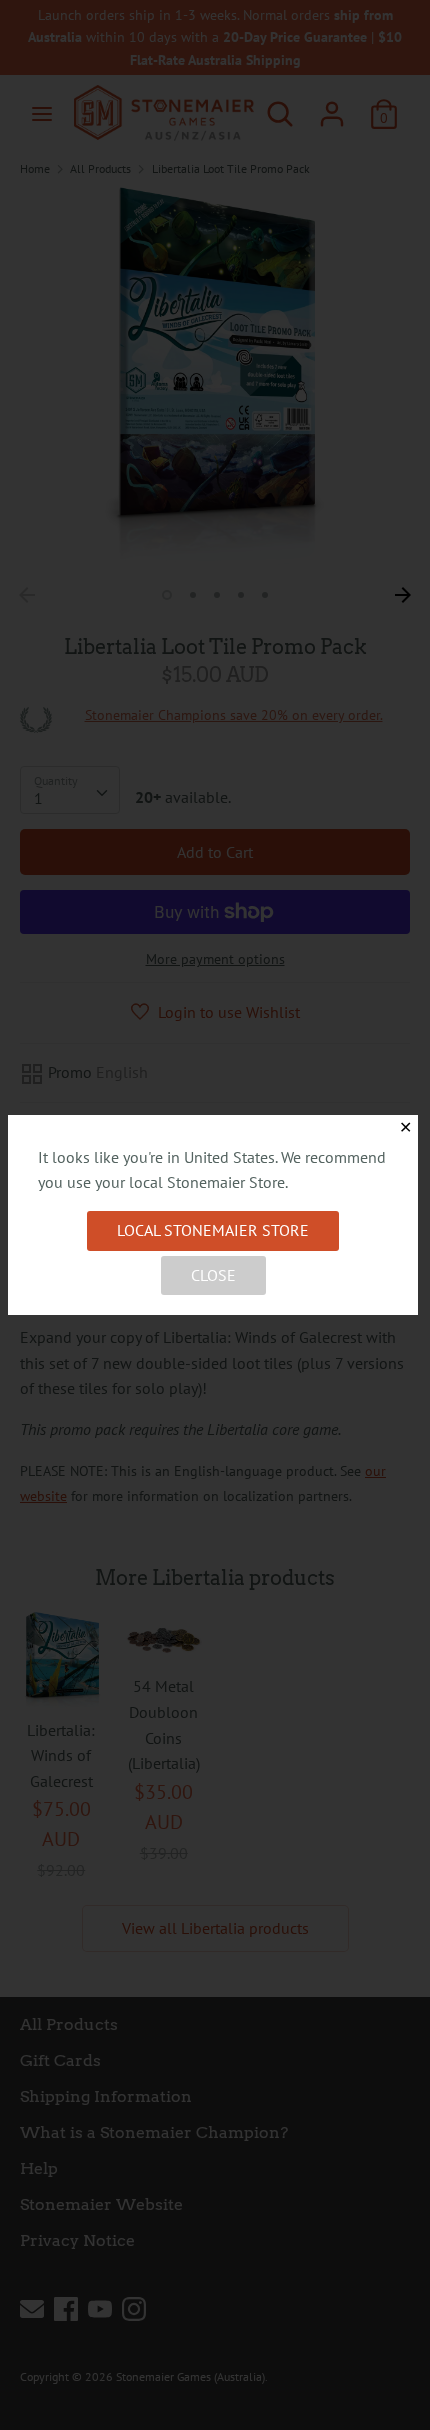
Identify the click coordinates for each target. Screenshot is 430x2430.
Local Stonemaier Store (213, 1230)
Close (213, 1275)
